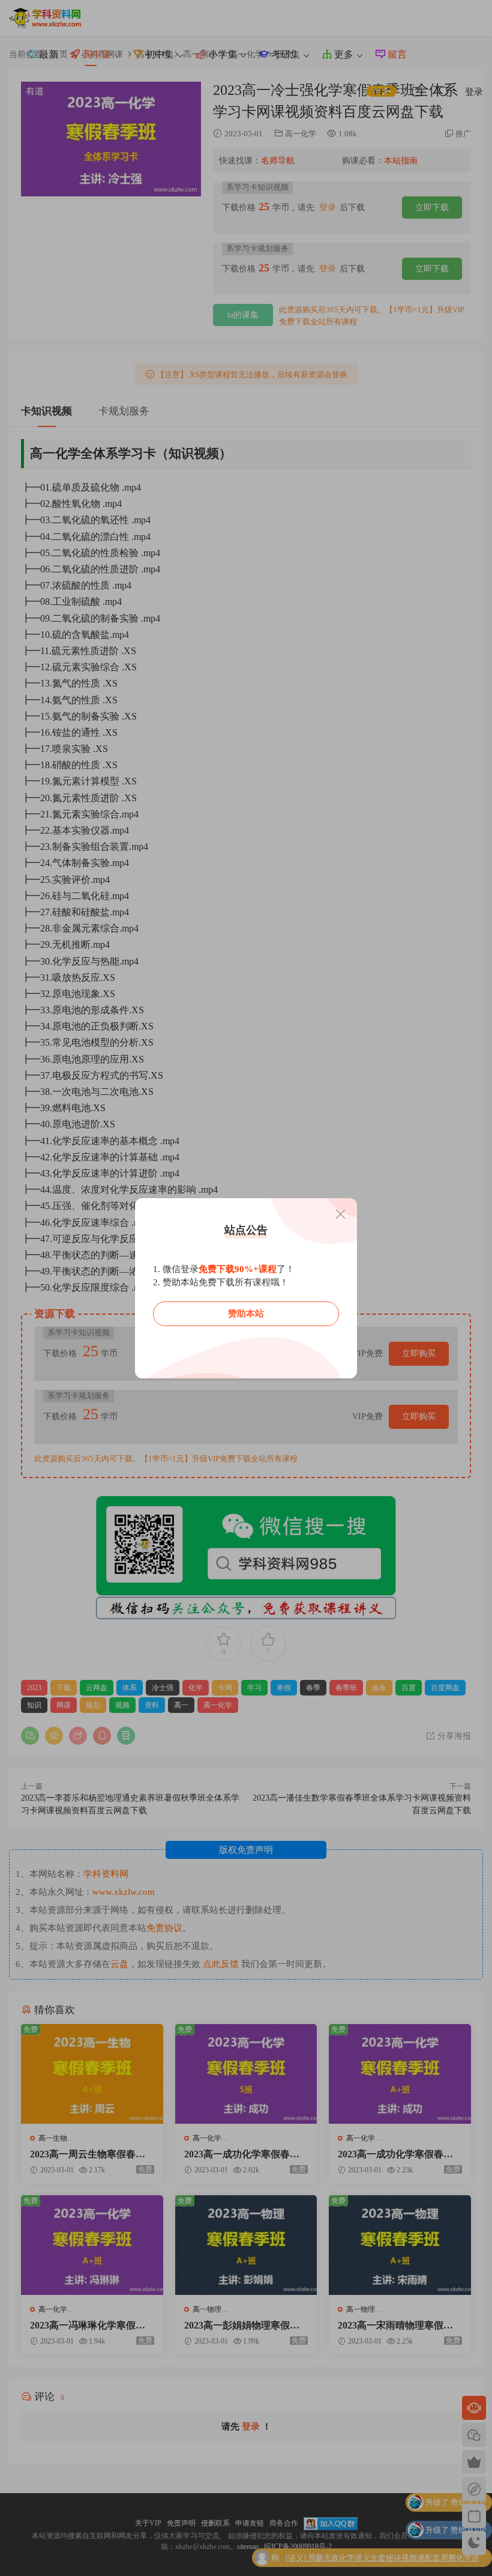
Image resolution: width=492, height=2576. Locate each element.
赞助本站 (246, 1314)
